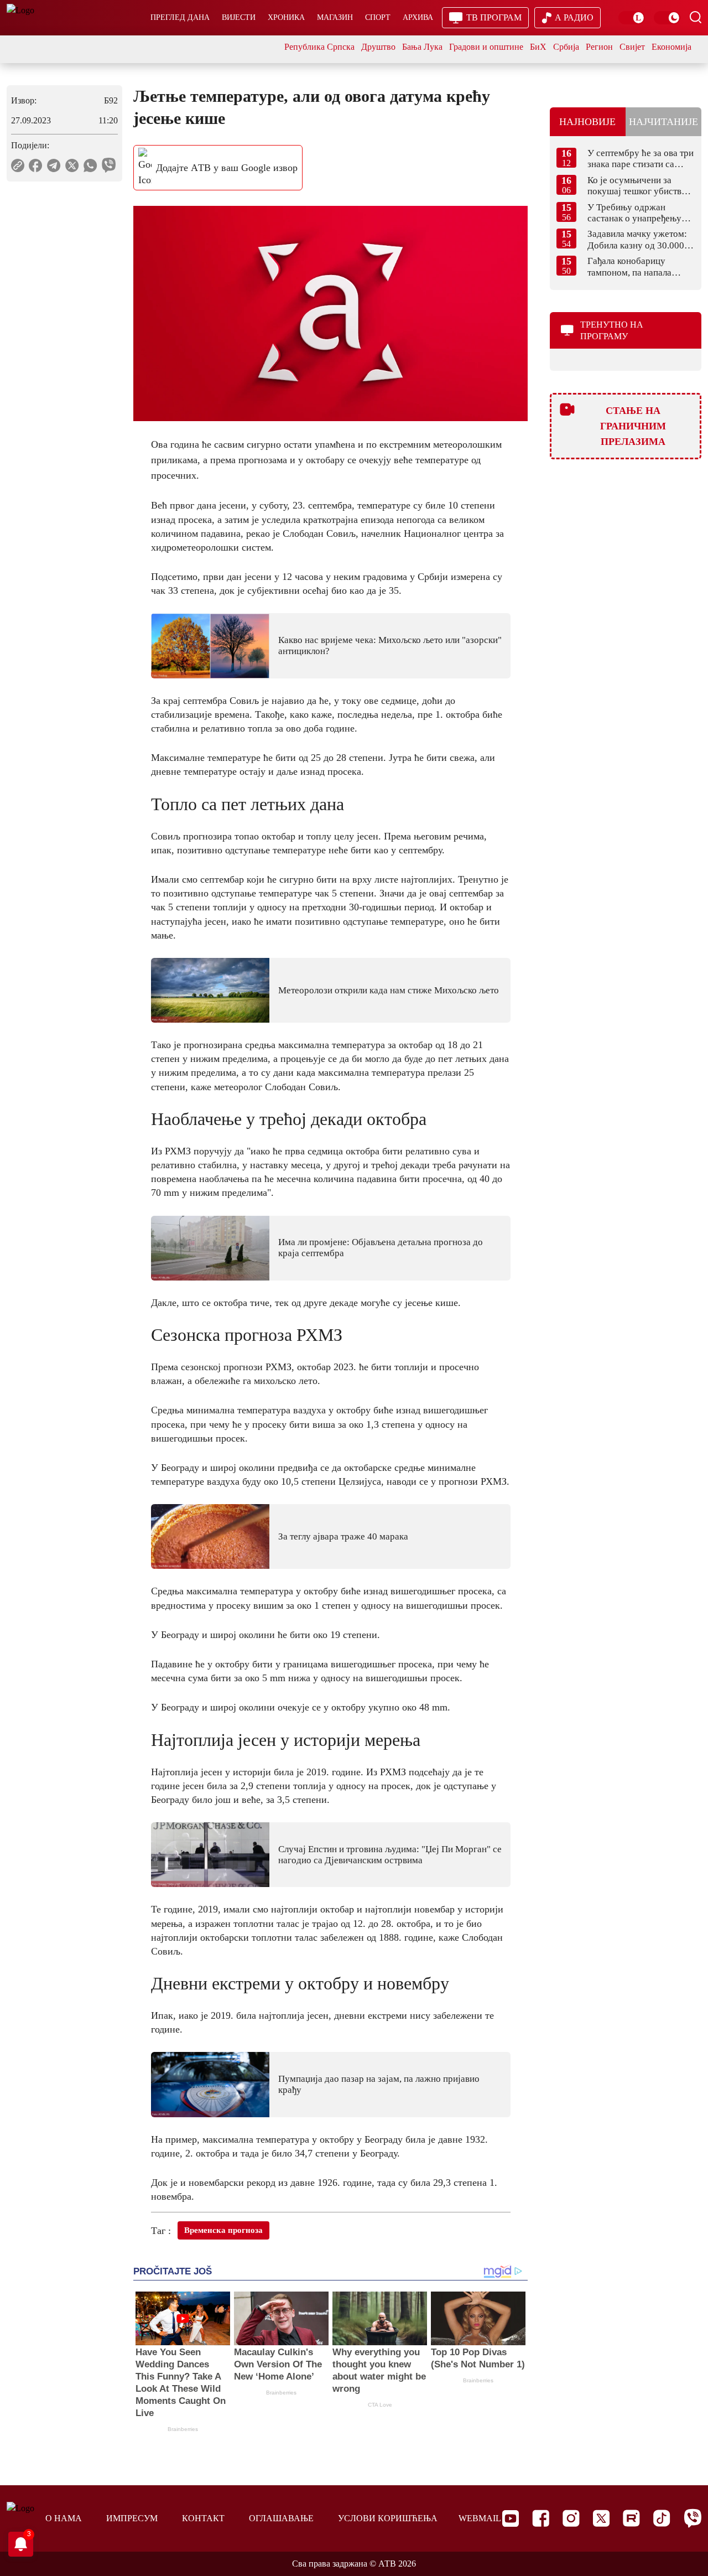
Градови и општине (486, 47)
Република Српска (319, 47)
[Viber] (693, 2518)
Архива (418, 17)
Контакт (203, 2518)
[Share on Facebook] (36, 165)
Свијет (632, 47)
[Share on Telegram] (54, 165)
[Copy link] (18, 165)
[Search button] (695, 17)
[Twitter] (601, 2518)
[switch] (632, 18)
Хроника (286, 17)
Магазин (335, 17)
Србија (566, 47)
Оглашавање (281, 2518)
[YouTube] (511, 2518)
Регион (599, 47)
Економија (671, 47)
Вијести (239, 17)
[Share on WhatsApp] (90, 165)
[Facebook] (541, 2518)
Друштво (378, 47)
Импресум (132, 2518)
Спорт (378, 17)
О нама (64, 2518)
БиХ (538, 47)
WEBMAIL (480, 2518)
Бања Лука (422, 47)
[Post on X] (72, 165)
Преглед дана (180, 17)
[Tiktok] (662, 2518)
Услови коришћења (388, 2518)
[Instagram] (571, 2518)
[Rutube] (631, 2518)
